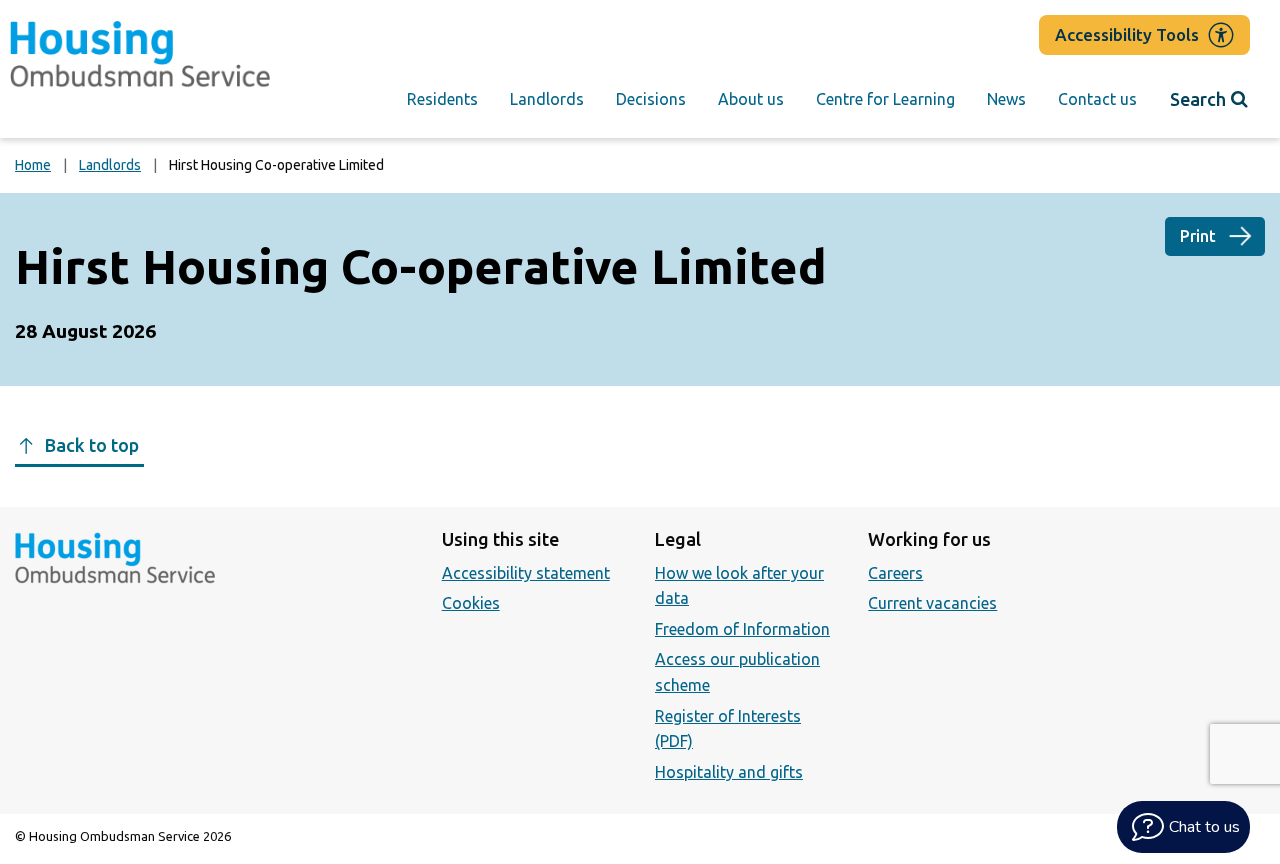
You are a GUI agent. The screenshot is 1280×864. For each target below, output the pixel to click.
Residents (442, 99)
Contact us (1097, 99)
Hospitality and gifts (729, 772)
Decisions (651, 99)
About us (751, 99)
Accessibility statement (526, 573)
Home (33, 165)
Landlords (547, 99)
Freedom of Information (742, 629)
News (1006, 99)
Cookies (471, 603)
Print (1198, 236)
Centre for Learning (885, 99)
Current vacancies (932, 603)
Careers (895, 573)
